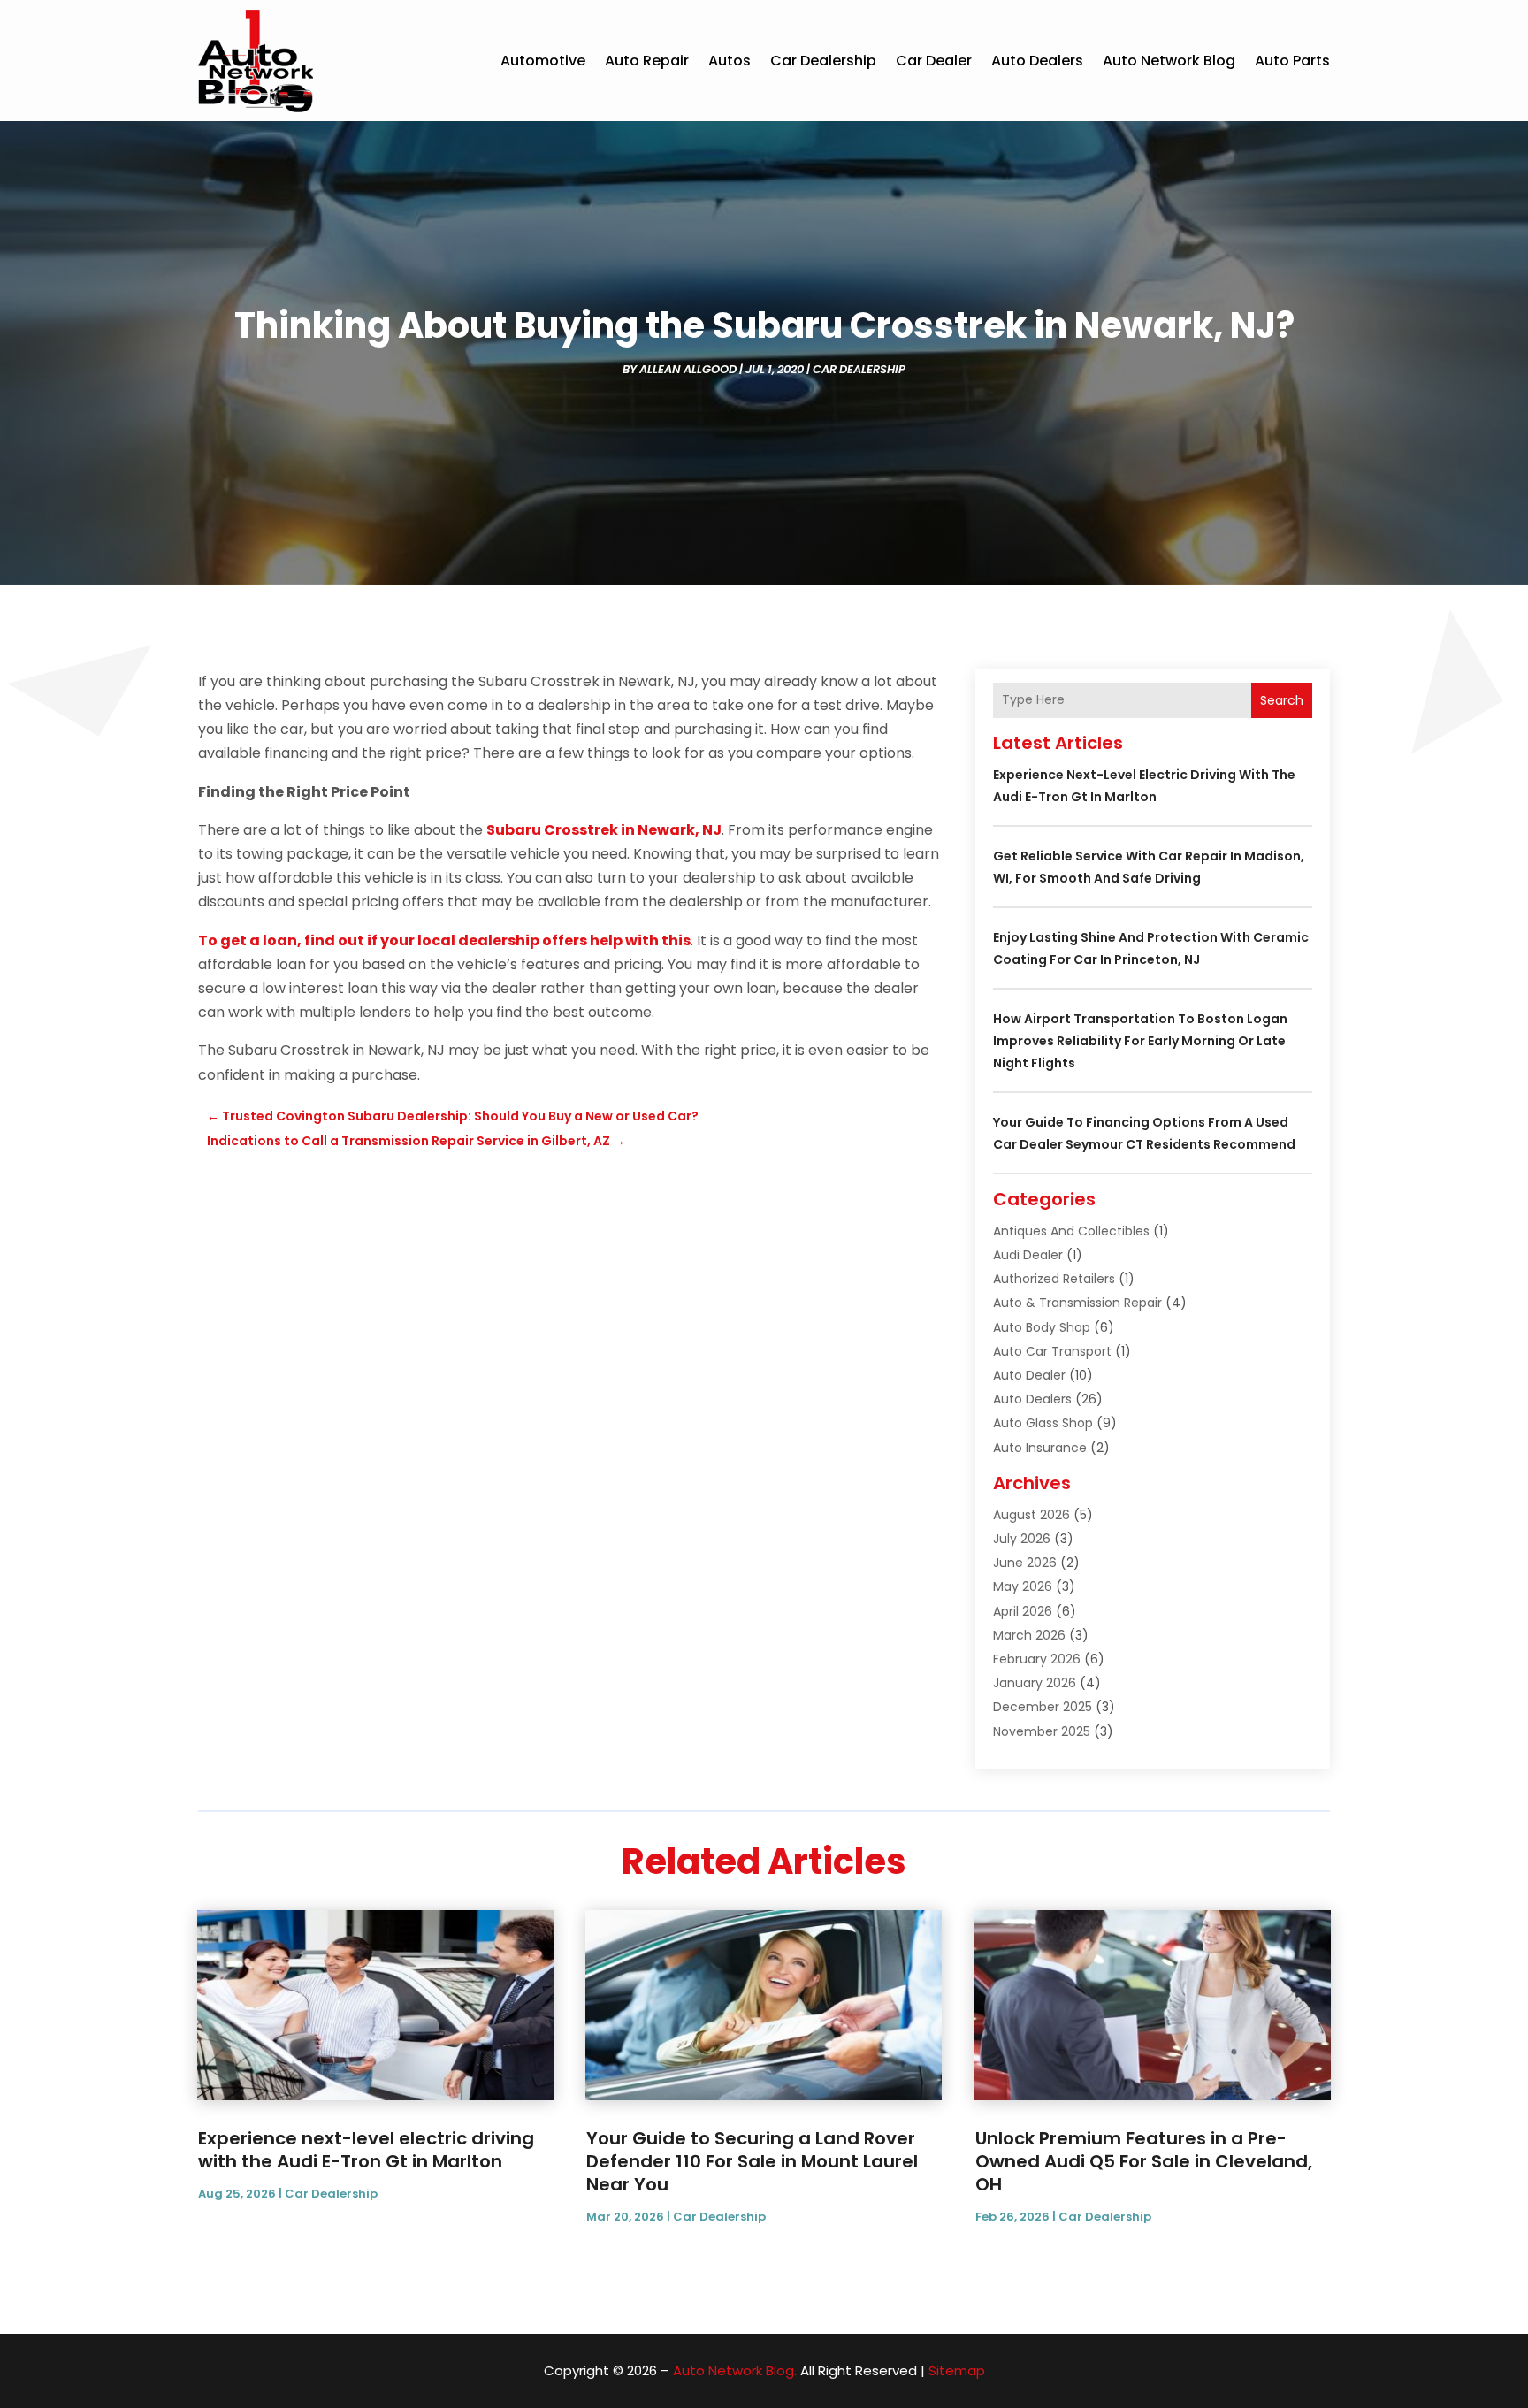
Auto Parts (1292, 61)
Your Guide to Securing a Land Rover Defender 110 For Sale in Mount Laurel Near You (752, 2161)
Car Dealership (823, 61)
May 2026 (1023, 1586)
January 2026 (1035, 1683)
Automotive (543, 61)
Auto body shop (1042, 1327)
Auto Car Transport (1052, 1351)
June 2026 (1025, 1563)
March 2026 (1029, 1635)
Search (1282, 700)
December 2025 (1043, 1707)
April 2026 (1023, 1611)
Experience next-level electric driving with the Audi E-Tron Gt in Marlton (366, 2150)
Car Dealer (934, 61)
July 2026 (1022, 1539)
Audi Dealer (1028, 1255)
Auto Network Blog (1169, 61)
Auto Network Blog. (735, 2370)
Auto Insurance (1040, 1448)
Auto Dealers (1037, 61)
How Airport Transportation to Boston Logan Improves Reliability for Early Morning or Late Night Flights (1140, 1041)
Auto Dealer (1029, 1375)
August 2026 (1031, 1515)
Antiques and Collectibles (1071, 1231)
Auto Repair (647, 61)
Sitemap (957, 2370)
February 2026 (1037, 1659)
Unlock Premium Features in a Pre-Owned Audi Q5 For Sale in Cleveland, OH (1144, 2161)
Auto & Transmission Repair (1077, 1303)
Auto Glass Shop (1043, 1423)
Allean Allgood (688, 369)
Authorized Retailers (1054, 1279)
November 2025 (1042, 1731)
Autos (730, 61)
